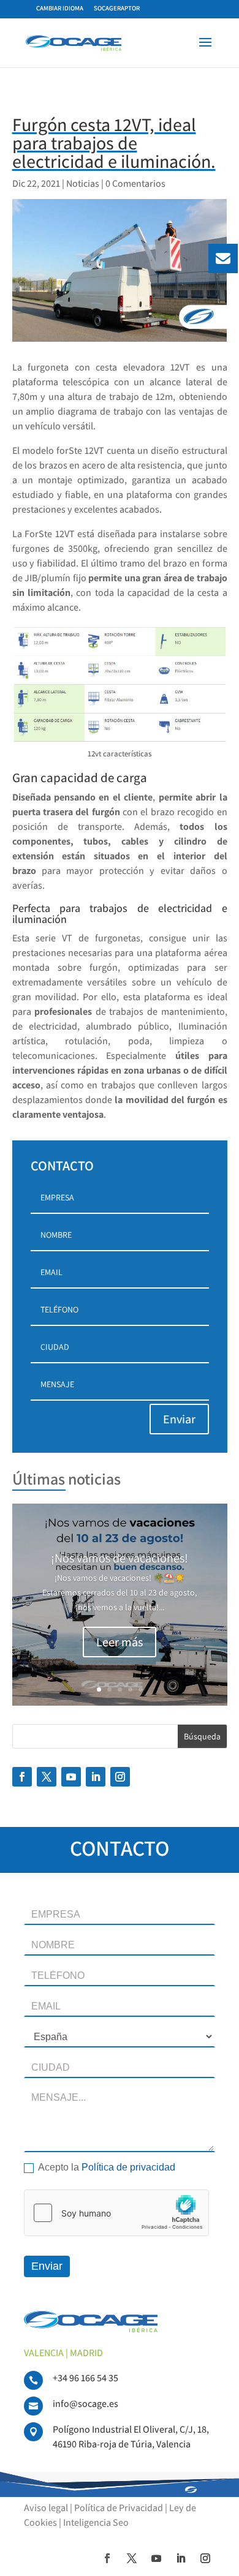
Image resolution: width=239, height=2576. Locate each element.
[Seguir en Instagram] (120, 1777)
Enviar (179, 1419)
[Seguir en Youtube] (71, 1777)
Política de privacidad (128, 2167)
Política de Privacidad (119, 2508)
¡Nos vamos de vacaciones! (120, 1558)
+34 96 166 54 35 (85, 2378)
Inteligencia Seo (96, 2522)
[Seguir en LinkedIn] (96, 1777)
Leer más (120, 1642)
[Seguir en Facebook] (22, 1777)
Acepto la (106, 2167)
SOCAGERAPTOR (117, 8)
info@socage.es (85, 2404)
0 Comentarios (135, 183)
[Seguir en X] (47, 1777)
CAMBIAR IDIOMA (60, 8)
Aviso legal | (49, 2508)
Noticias (83, 183)
